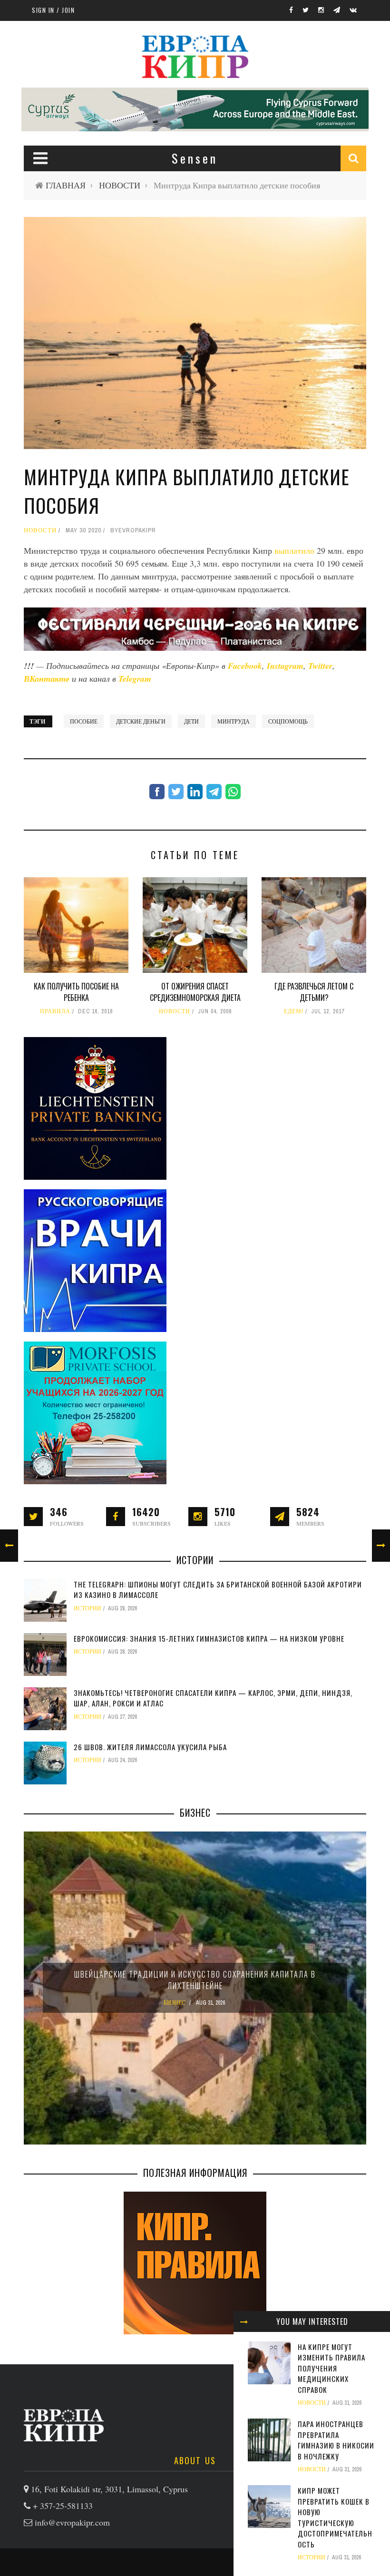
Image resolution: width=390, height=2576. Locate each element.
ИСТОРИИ (312, 2557)
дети (191, 721)
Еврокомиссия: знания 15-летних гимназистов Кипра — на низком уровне (209, 1638)
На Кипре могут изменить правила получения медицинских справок (331, 2368)
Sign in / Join (53, 10)
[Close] (244, 2321)
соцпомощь (288, 721)
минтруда (234, 721)
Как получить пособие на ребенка (76, 992)
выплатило (296, 550)
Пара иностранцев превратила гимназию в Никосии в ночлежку (336, 2440)
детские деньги (141, 721)
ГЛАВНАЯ (66, 185)
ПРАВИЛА (55, 1011)
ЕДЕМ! (294, 1011)
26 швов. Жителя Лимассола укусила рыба (150, 1747)
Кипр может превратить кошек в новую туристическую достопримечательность (335, 2517)
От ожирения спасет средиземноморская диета (195, 992)
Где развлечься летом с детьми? (314, 992)
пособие (84, 721)
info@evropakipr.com (72, 2522)
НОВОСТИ (120, 185)
